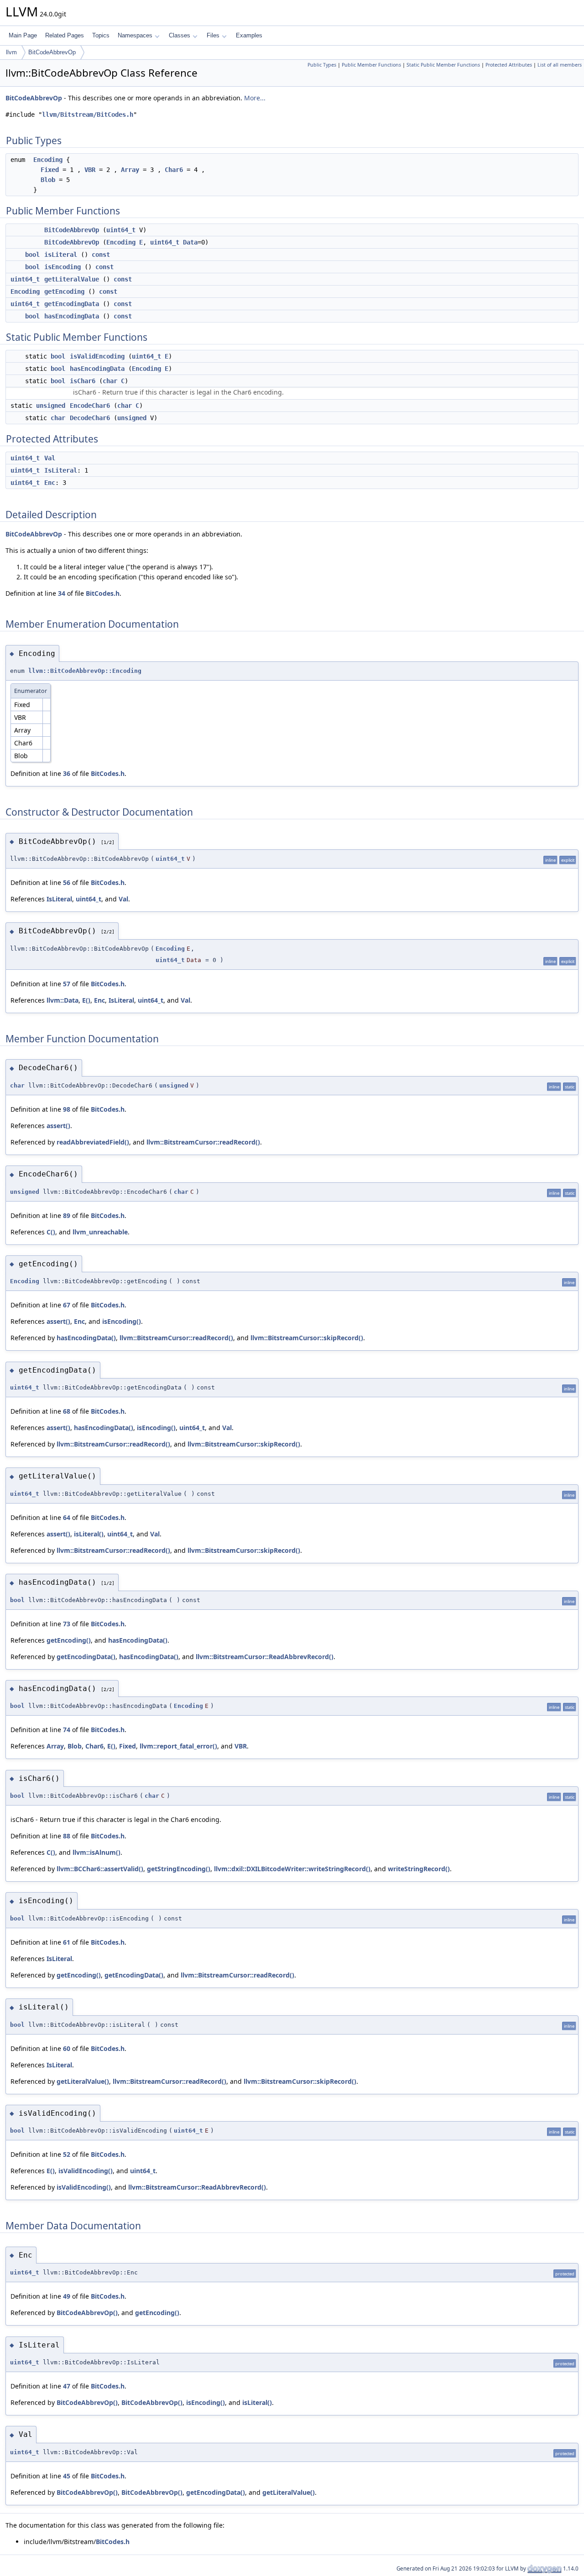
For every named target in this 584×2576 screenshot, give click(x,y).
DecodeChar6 (90, 418)
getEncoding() (69, 1640)
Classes (180, 35)
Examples (249, 35)
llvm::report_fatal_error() (178, 1746)
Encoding (48, 160)
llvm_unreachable (100, 1232)
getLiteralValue (72, 279)
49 (67, 2296)
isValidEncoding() (86, 2171)
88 (67, 1836)
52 (67, 2154)
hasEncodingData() (86, 1338)
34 (62, 593)
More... (255, 98)
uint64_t (121, 230)
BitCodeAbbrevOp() (87, 2313)
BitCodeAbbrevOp (52, 52)
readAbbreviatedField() (93, 1142)
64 (67, 1517)
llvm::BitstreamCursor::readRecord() (203, 1142)
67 (67, 1305)
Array (130, 170)
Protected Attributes (509, 65)
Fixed (50, 170)
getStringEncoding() (179, 1869)
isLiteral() (89, 1534)
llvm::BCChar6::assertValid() (100, 1869)
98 (67, 1109)
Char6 (174, 170)
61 (67, 1942)
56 (67, 882)
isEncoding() (122, 1321)
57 (67, 984)
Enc (50, 483)
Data (190, 242)
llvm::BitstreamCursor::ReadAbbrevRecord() (265, 1657)
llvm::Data (63, 1000)
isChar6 (83, 381)
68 (67, 1411)
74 (67, 1730)
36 (67, 773)
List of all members (560, 65)
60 (67, 2048)
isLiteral (61, 255)
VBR (90, 170)
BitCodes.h (103, 593)
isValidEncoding (97, 356)
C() (51, 1232)
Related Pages (65, 35)
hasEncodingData (72, 316)
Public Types (322, 65)
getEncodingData (72, 304)
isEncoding (63, 267)
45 (67, 2476)
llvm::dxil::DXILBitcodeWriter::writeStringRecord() (292, 1869)
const (101, 255)
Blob (48, 180)
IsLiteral (61, 470)
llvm (11, 52)
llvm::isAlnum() (96, 1852)
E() (86, 1000)
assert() (58, 1126)
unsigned (51, 406)
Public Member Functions (371, 65)
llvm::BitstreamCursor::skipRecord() (307, 1338)
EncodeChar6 (90, 406)
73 (67, 1624)
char (110, 381)
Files (213, 35)
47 (67, 2386)
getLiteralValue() (83, 2081)
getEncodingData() (86, 1657)
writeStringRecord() (419, 1869)
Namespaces (135, 35)
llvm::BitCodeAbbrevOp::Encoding (85, 671)
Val (50, 458)
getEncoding (64, 291)
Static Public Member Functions (443, 65)
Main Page (23, 35)
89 (67, 1215)
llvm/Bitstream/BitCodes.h (88, 114)
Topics (101, 35)
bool (32, 255)
